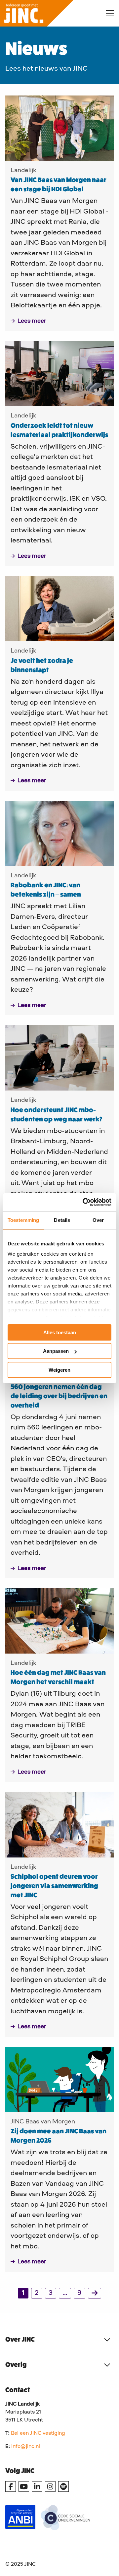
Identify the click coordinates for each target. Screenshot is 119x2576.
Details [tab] (62, 1220)
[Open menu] (107, 13)
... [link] (65, 2293)
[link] (95, 2293)
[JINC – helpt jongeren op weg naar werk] (48, 13)
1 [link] (23, 2293)
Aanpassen (56, 1351)
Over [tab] (98, 1220)
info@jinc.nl (26, 2447)
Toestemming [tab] (23, 1220)
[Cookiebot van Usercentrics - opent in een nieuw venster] (84, 1202)
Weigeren (59, 1370)
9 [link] (79, 2293)
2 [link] (37, 2293)
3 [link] (51, 2293)
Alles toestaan (60, 1332)
